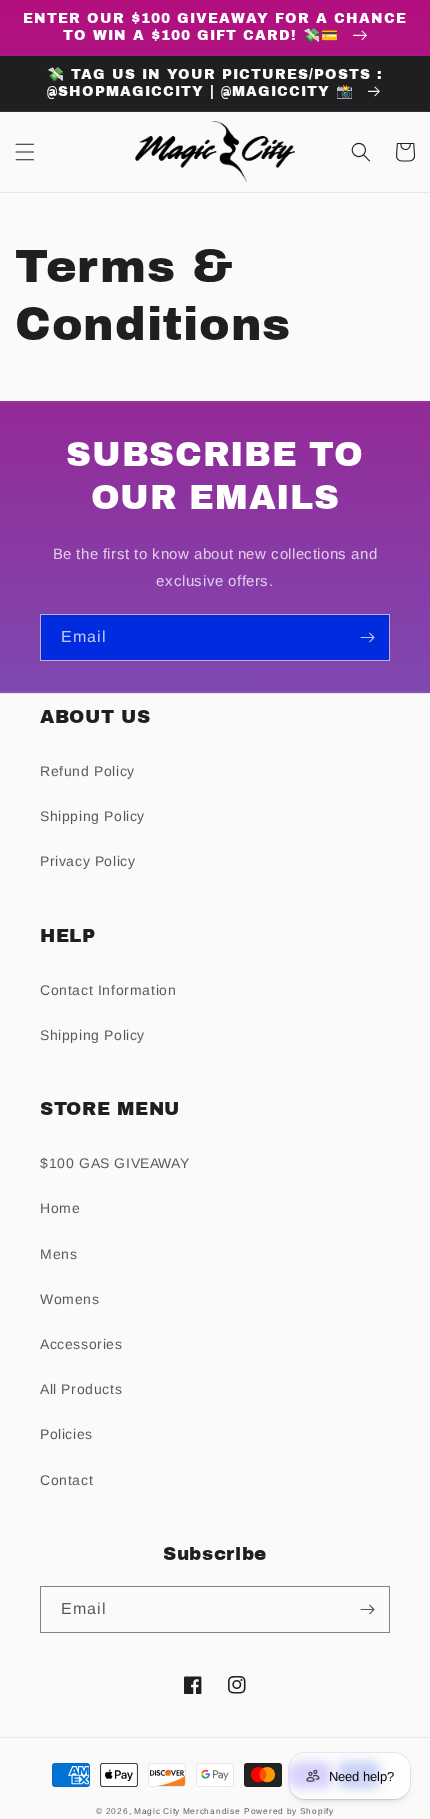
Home (60, 1208)
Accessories (81, 1344)
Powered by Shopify (289, 1811)
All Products (81, 1389)
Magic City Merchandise (187, 1811)
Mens (58, 1254)
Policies (66, 1434)
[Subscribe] (367, 637)
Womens (70, 1299)
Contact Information (108, 990)
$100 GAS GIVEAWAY (114, 1163)
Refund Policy (87, 771)
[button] (25, 152)
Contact (66, 1480)
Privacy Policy (87, 861)
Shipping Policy (92, 816)
